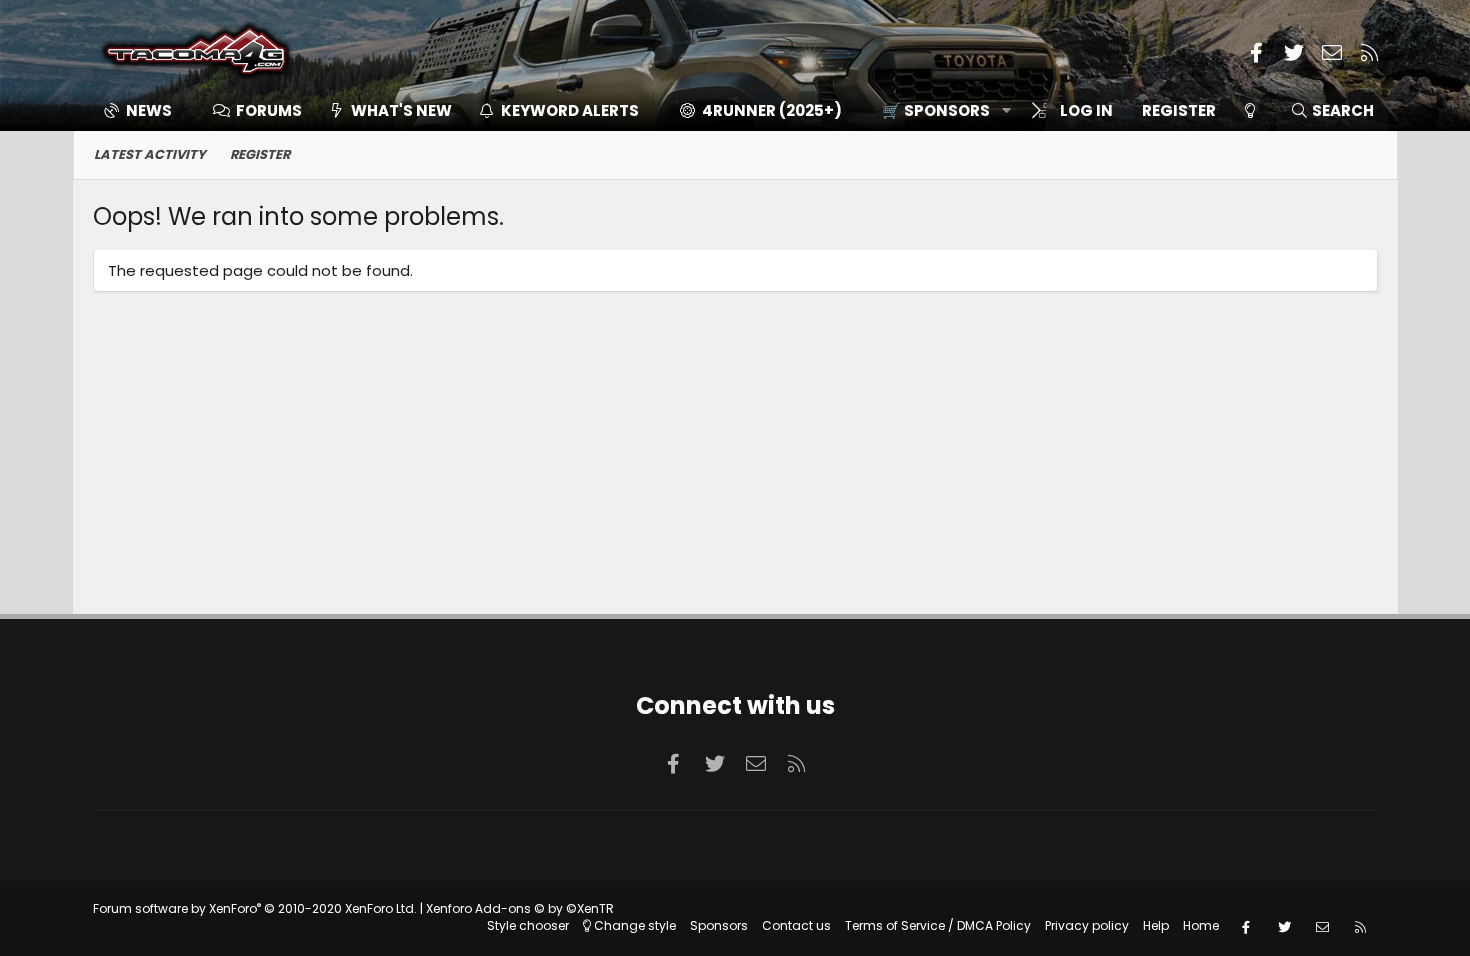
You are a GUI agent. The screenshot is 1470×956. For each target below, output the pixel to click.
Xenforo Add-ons (520, 908)
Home (1201, 925)
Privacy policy (1087, 925)
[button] (939, 110)
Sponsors (719, 925)
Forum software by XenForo (255, 908)
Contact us (796, 925)
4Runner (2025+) (772, 110)
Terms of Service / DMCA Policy (938, 925)
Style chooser (528, 925)
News (149, 110)
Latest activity (150, 154)
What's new (401, 110)
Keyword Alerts (570, 110)
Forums (269, 110)
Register (260, 154)
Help (1156, 925)
